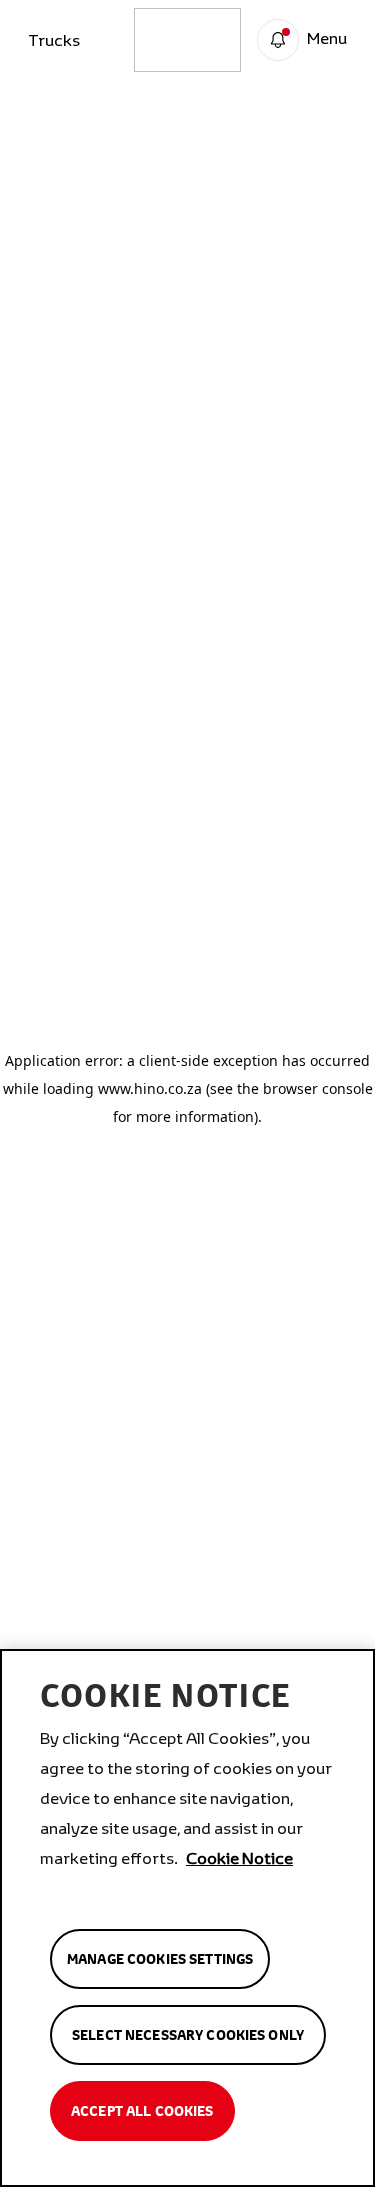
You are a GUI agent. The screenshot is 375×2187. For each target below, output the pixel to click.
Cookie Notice (239, 1857)
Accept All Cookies (142, 2111)
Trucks (54, 39)
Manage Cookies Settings (160, 1959)
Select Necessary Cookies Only (188, 2035)
